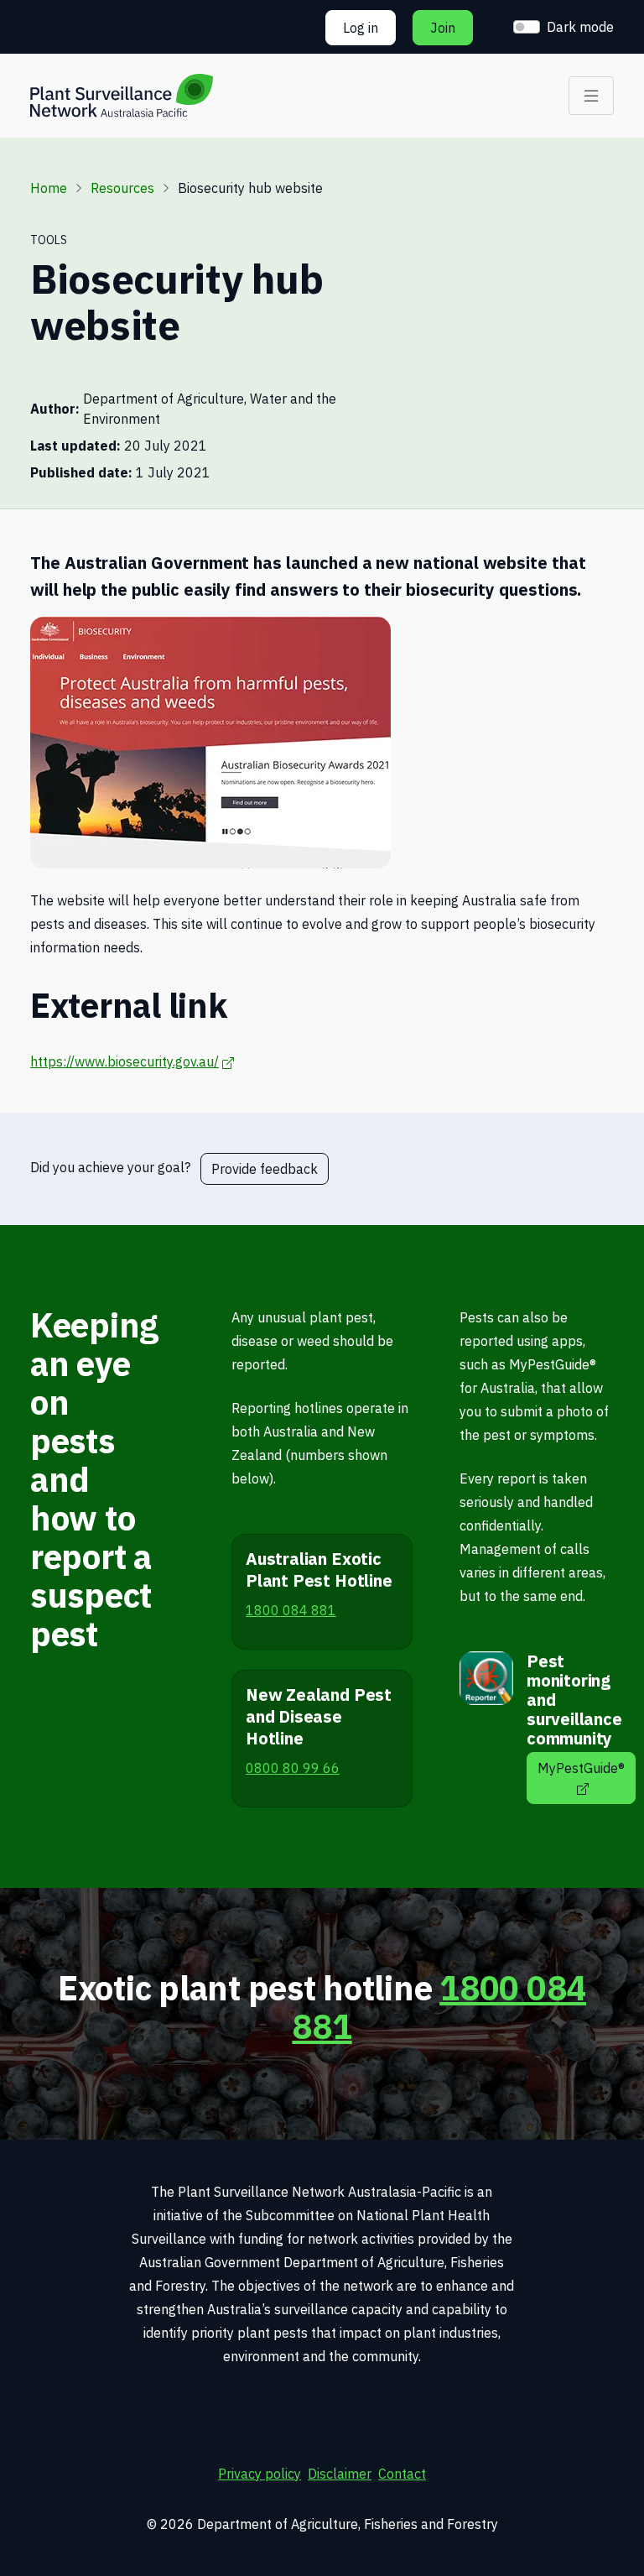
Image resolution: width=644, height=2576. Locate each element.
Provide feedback (265, 1169)
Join (443, 28)
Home (49, 188)
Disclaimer (340, 2474)
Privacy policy (260, 2474)
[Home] (122, 96)
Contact (402, 2474)
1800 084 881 (439, 2007)
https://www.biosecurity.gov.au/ (132, 1061)
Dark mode (580, 27)
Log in (361, 28)
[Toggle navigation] (591, 96)
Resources (122, 188)
